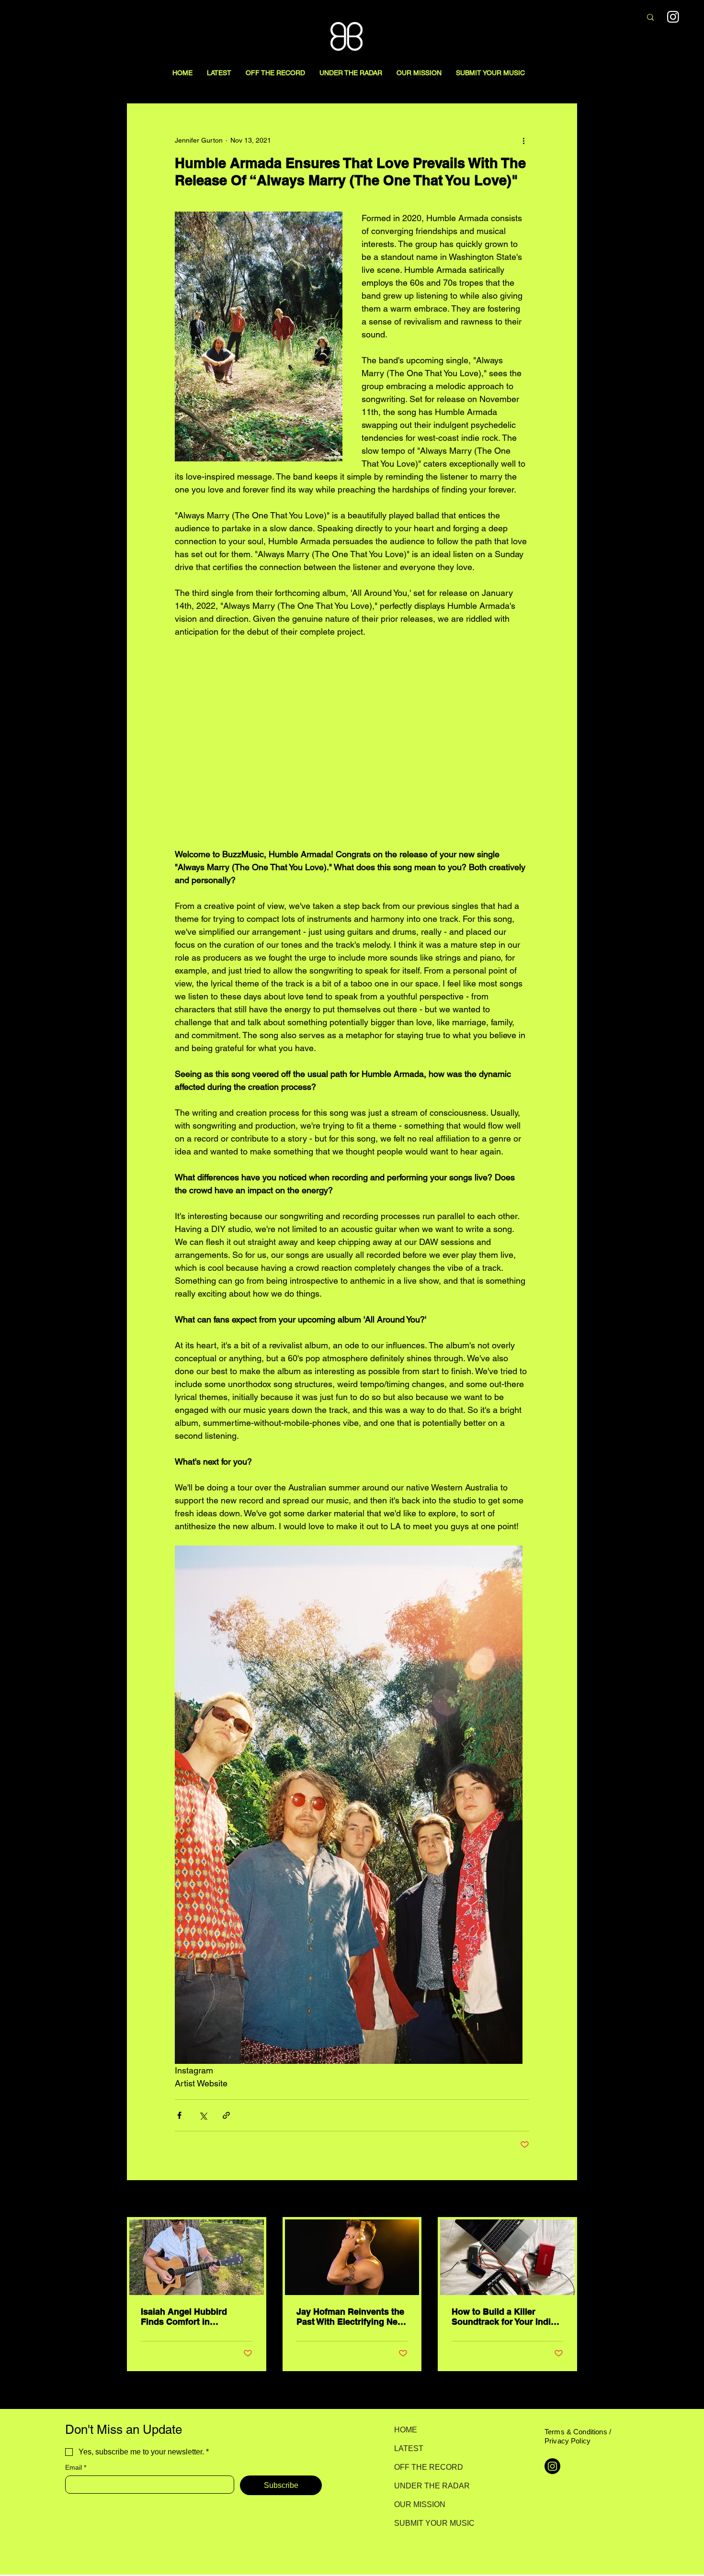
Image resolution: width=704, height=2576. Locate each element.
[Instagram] (673, 17)
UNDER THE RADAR (428, 2486)
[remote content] (352, 743)
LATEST (409, 2448)
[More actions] (523, 140)
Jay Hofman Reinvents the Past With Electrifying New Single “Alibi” (350, 2317)
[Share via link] (226, 2115)
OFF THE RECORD (428, 2467)
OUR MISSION (420, 2504)
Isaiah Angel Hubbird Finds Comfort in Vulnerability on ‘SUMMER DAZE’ (194, 2317)
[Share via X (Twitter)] (203, 2115)
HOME (406, 2430)
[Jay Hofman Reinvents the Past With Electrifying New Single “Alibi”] (352, 2257)
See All (567, 2199)
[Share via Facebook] (179, 2115)
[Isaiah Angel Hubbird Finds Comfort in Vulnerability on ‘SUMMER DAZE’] (197, 2257)
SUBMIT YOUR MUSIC (428, 2523)
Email (76, 2467)
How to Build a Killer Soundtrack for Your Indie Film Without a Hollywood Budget (504, 2317)
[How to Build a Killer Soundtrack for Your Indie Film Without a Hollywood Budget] (507, 2257)
